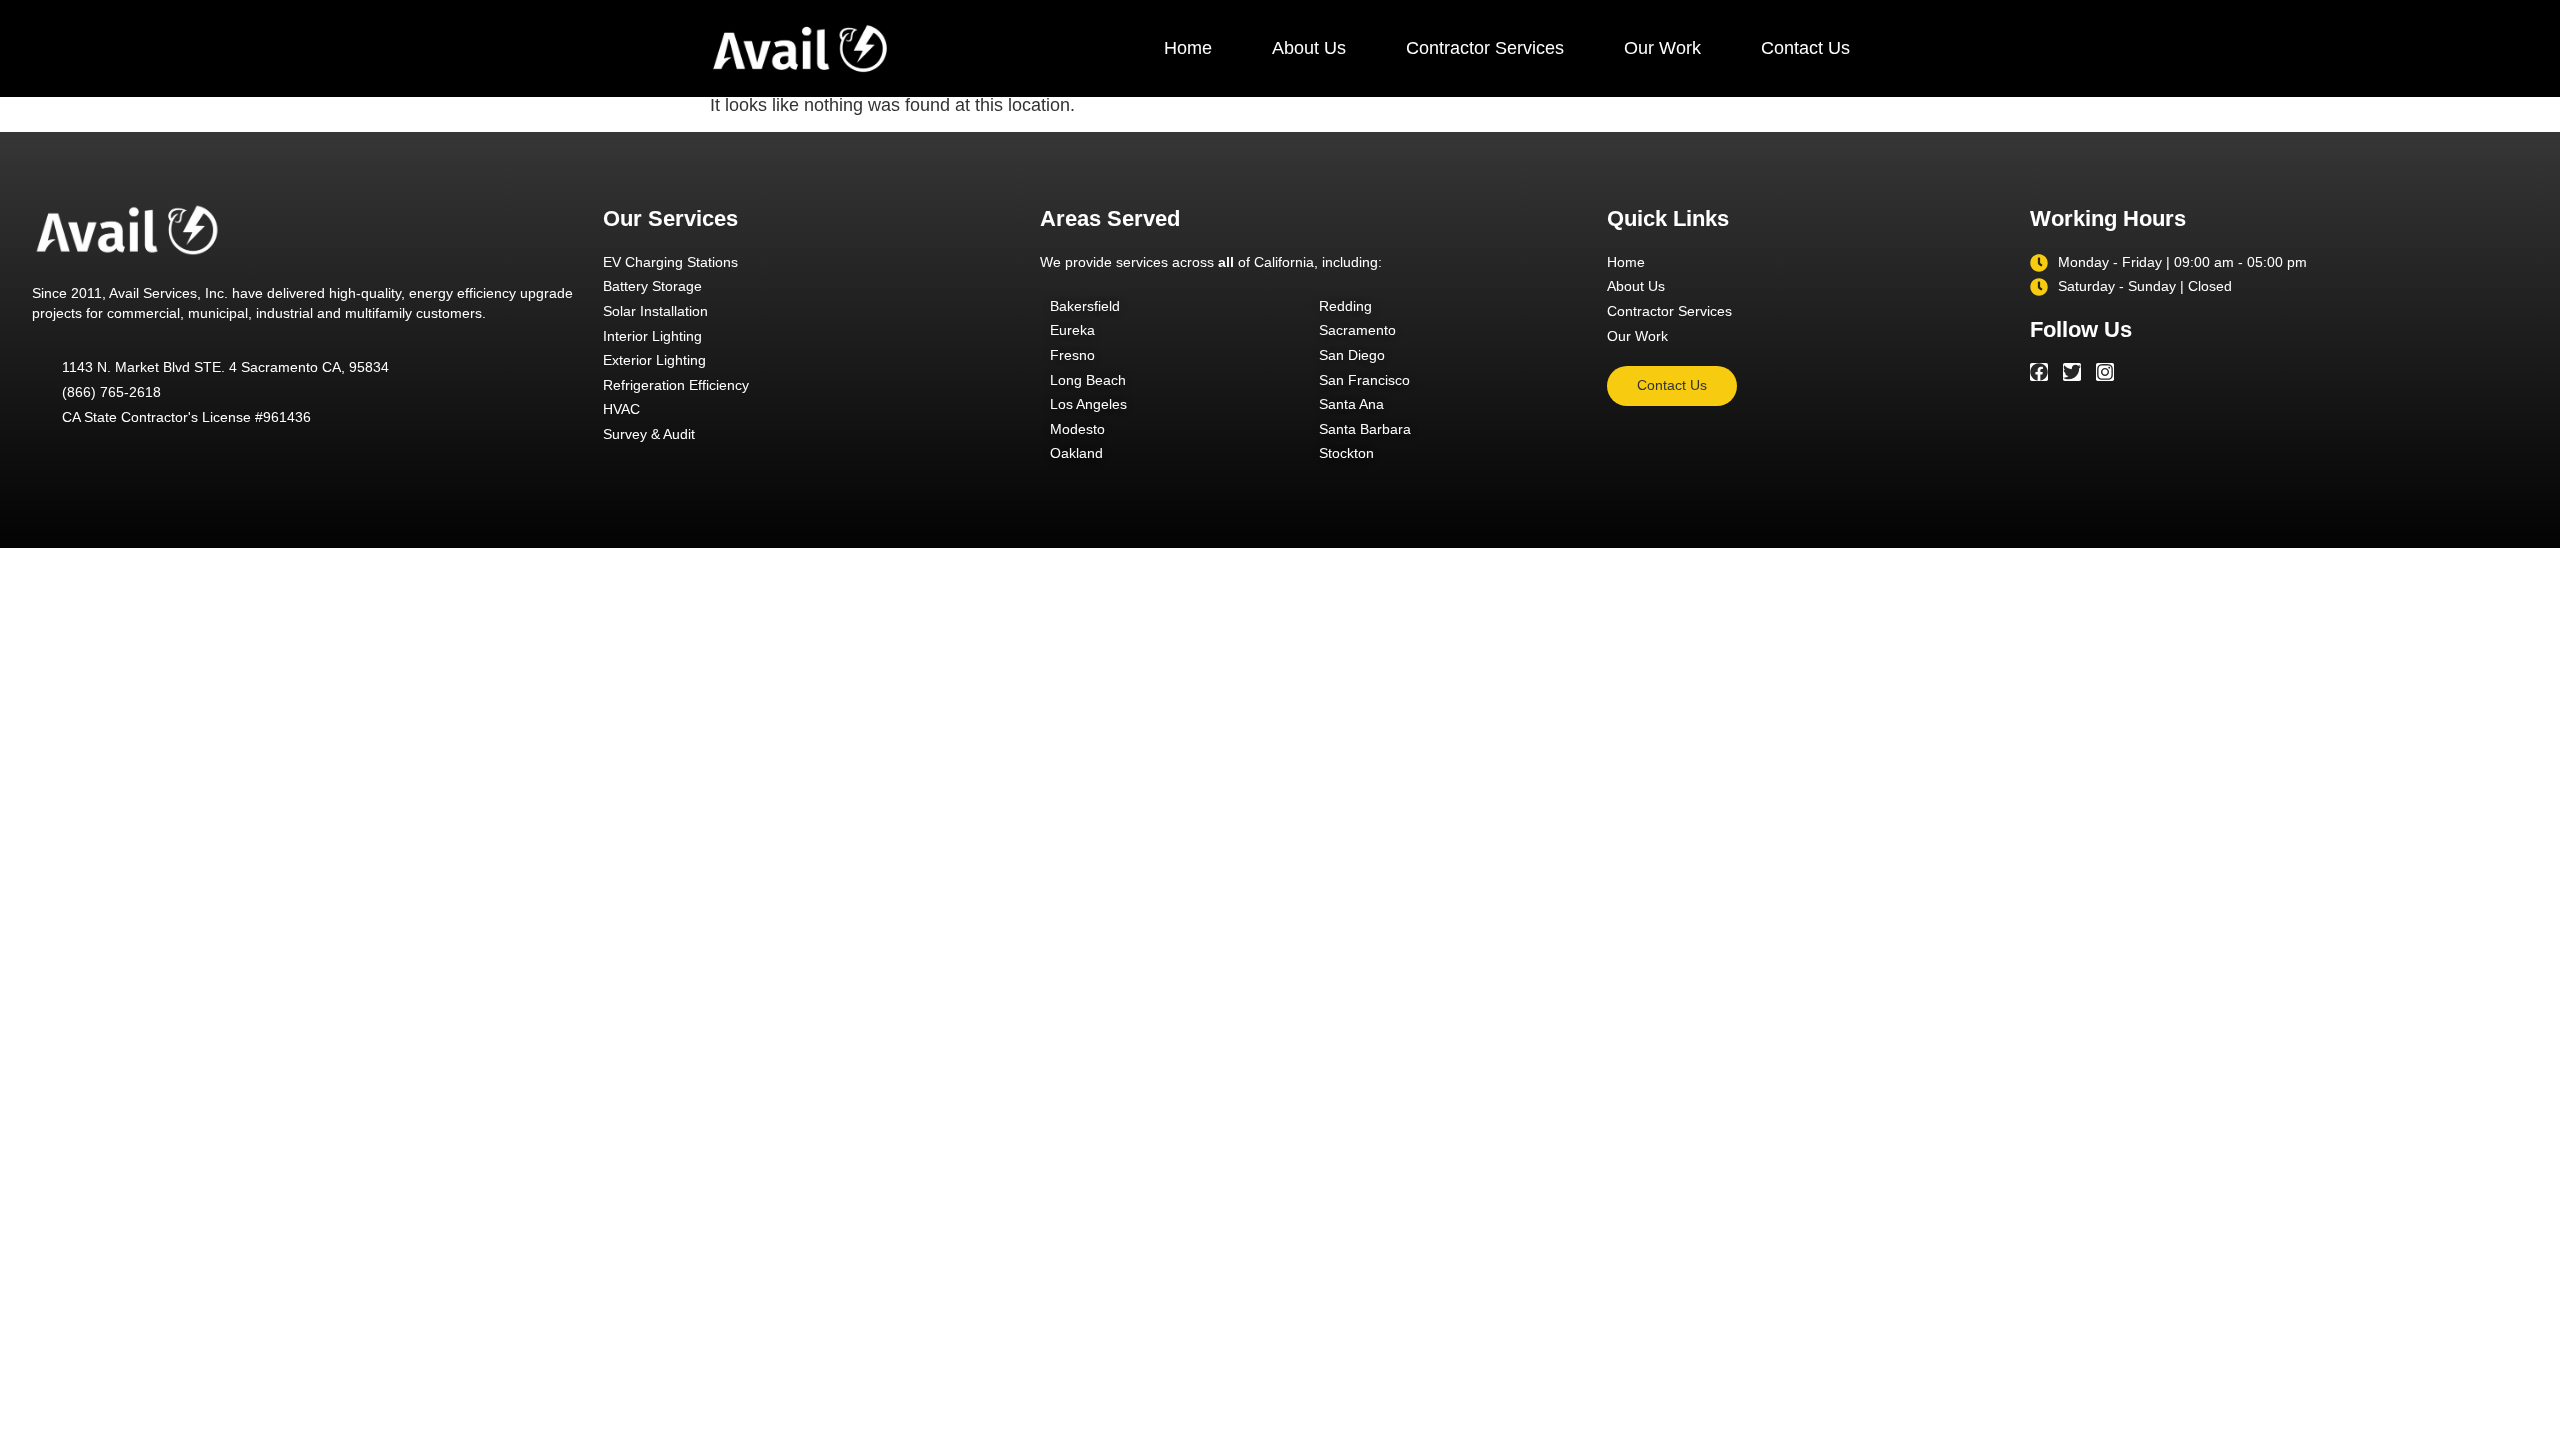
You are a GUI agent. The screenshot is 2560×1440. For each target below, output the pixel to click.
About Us (1309, 48)
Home (1188, 48)
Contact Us (1805, 48)
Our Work (1662, 48)
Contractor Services (1485, 48)
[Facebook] (2039, 372)
